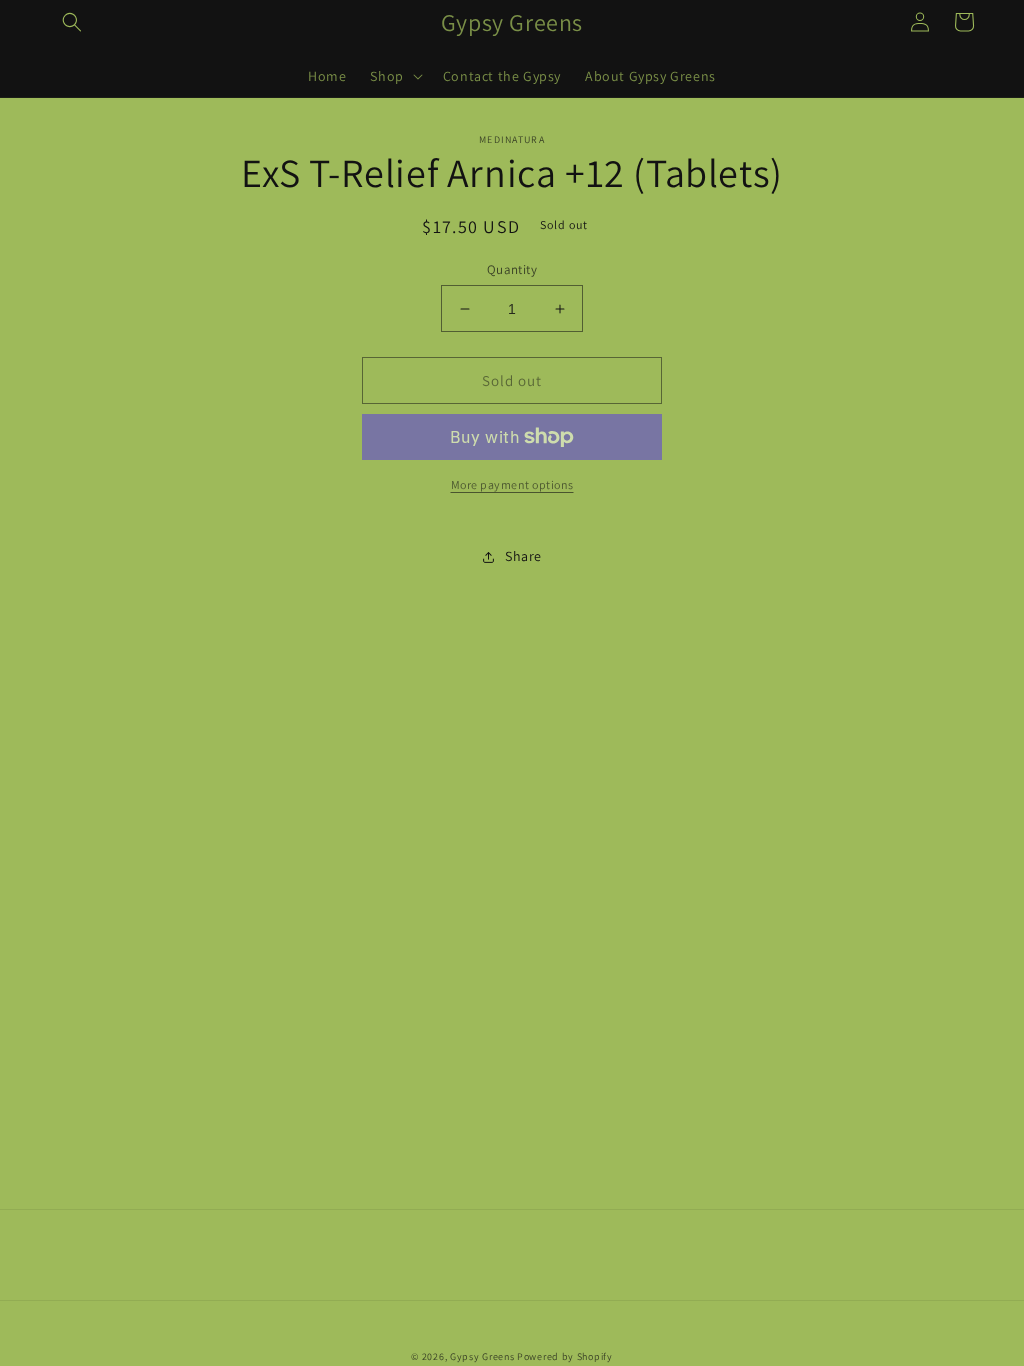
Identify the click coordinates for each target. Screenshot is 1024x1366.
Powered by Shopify (565, 1356)
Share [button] (523, 556)
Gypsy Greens (482, 1356)
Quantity (512, 269)
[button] (72, 22)
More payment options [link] (512, 484)
